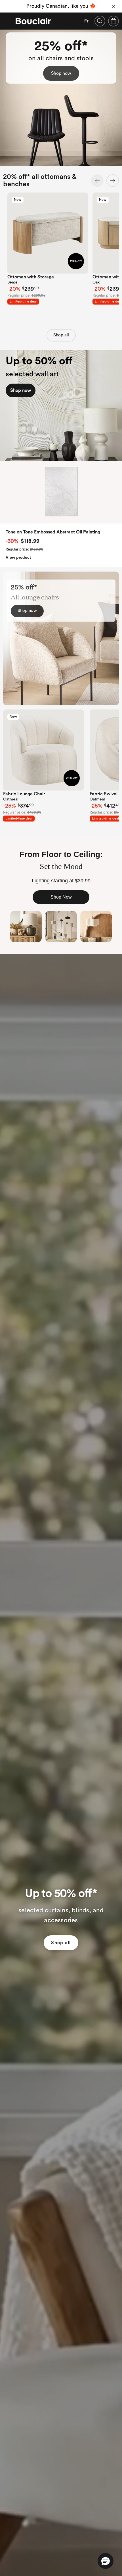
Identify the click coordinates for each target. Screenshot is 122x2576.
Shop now (61, 73)
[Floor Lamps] (61, 927)
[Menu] (7, 21)
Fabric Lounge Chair (24, 794)
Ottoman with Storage (31, 277)
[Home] (33, 21)
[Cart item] (113, 21)
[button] (106, 2561)
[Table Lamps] (26, 927)
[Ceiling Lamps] (96, 927)
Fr (86, 21)
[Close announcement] (113, 6)
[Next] (113, 181)
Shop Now (61, 897)
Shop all (61, 335)
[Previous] (97, 181)
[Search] (100, 21)
